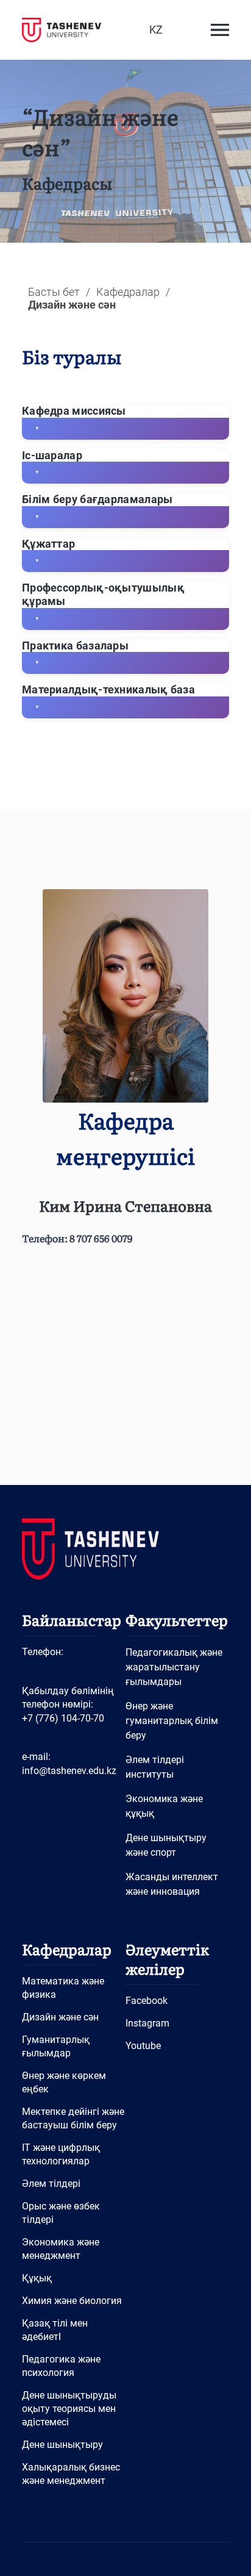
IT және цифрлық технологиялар (61, 2154)
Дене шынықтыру (62, 2445)
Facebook (147, 2001)
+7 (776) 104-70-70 (63, 1718)
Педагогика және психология (61, 2366)
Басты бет (54, 292)
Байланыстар (72, 1619)
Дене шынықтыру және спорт (166, 1845)
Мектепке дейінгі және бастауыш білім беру (73, 2118)
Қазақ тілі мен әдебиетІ (55, 2330)
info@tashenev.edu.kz (69, 1771)
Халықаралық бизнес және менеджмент (71, 2474)
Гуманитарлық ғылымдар (56, 2046)
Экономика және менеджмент (61, 2249)
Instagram (147, 2023)
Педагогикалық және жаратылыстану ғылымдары (174, 1667)
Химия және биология (72, 2301)
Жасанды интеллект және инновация (172, 1884)
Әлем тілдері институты (155, 1767)
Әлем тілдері (51, 2184)
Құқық (37, 2278)
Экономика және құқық (164, 1806)
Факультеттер (177, 1619)
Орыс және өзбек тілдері (61, 2213)
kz (156, 30)
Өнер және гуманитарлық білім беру (172, 1721)
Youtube (143, 2046)
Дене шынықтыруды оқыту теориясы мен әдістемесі (69, 2409)
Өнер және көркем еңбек (64, 2082)
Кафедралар (128, 292)
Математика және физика (63, 1988)
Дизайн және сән (60, 2017)
